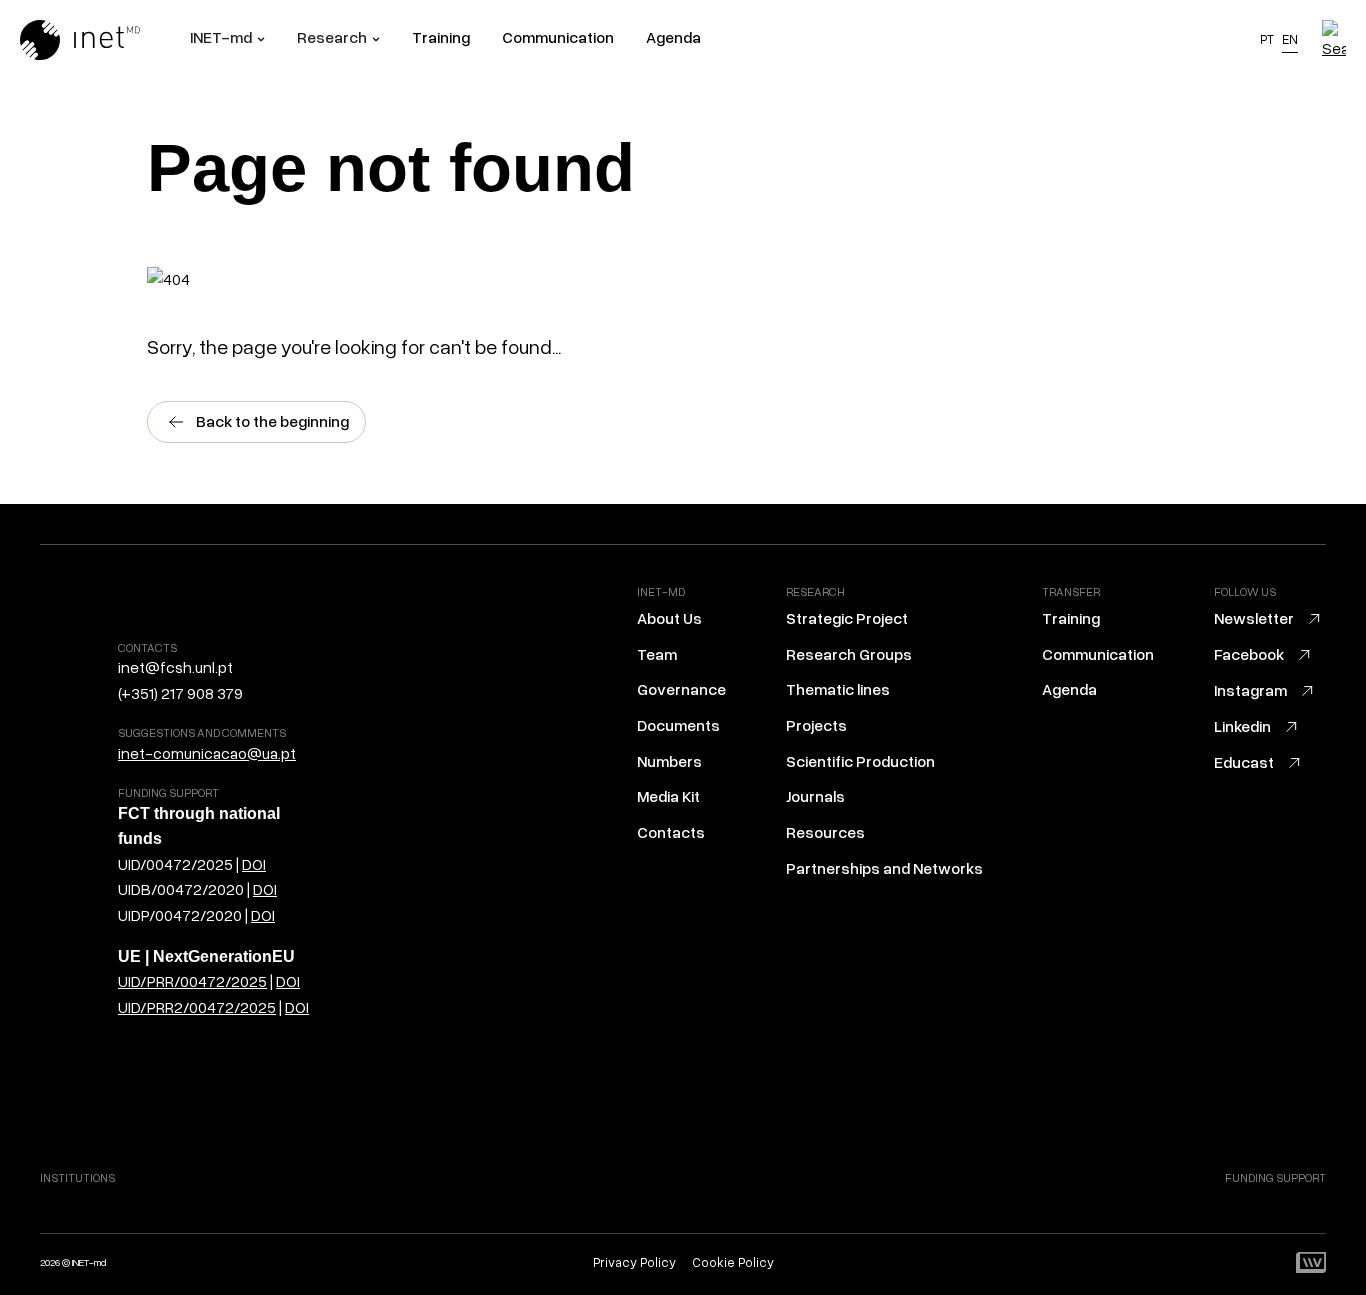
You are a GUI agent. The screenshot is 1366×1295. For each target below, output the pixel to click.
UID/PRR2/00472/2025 (197, 1007)
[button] (227, 40)
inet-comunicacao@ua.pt (207, 753)
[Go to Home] (105, 40)
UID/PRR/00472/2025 (192, 981)
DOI (254, 864)
